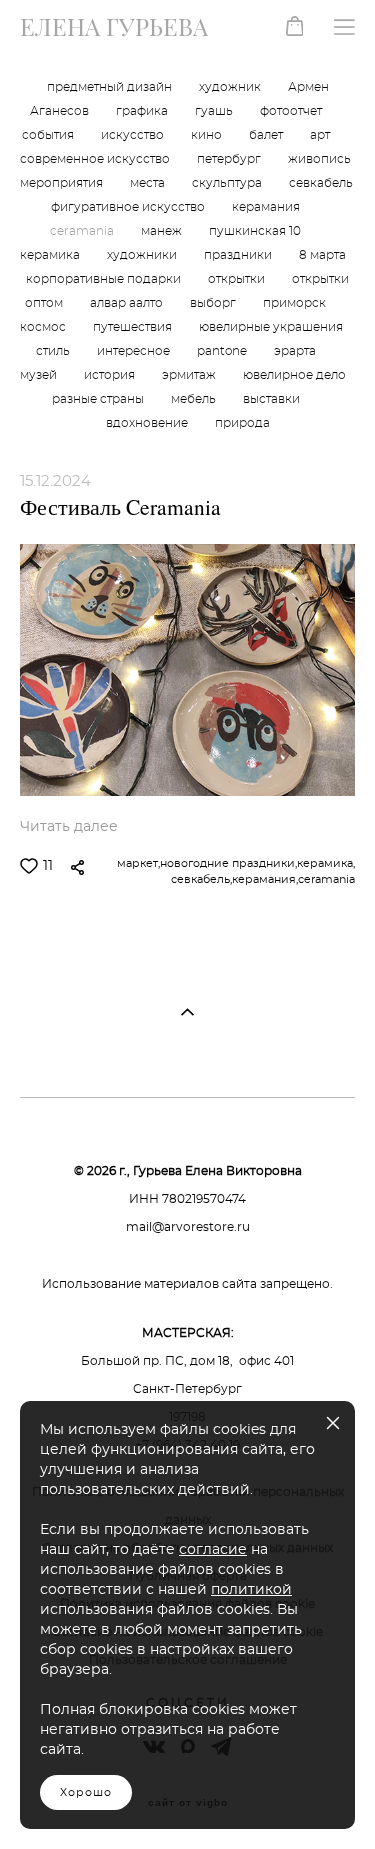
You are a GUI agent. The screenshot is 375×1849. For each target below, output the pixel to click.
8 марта (322, 255)
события (49, 135)
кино (208, 135)
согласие (213, 1550)
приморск (294, 303)
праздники (239, 255)
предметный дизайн (111, 87)
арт (320, 135)
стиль (54, 351)
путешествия (134, 327)
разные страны (99, 399)
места (149, 183)
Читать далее (69, 827)
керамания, (265, 879)
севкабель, (201, 879)
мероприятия (63, 183)
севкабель (321, 183)
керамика (51, 255)
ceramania (83, 231)
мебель (195, 399)
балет (267, 135)
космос (44, 327)
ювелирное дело (294, 375)
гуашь (215, 111)
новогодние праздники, (228, 863)
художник (231, 87)
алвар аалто (128, 303)
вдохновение (148, 423)
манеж (163, 231)
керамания (266, 207)
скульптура (228, 183)
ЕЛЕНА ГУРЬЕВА (114, 27)
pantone (223, 351)
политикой (251, 1590)
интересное (135, 351)
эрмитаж (190, 375)
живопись (319, 159)
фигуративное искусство (129, 207)
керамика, (326, 863)
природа (242, 423)
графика (143, 111)
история (111, 375)
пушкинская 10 (255, 231)
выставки (271, 399)
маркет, (138, 863)
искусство (134, 135)
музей (40, 375)
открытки (238, 279)
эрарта (295, 351)
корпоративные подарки (105, 279)
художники (143, 255)
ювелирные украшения (271, 327)
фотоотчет (291, 111)
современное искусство (96, 159)
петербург (230, 159)
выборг (214, 303)
